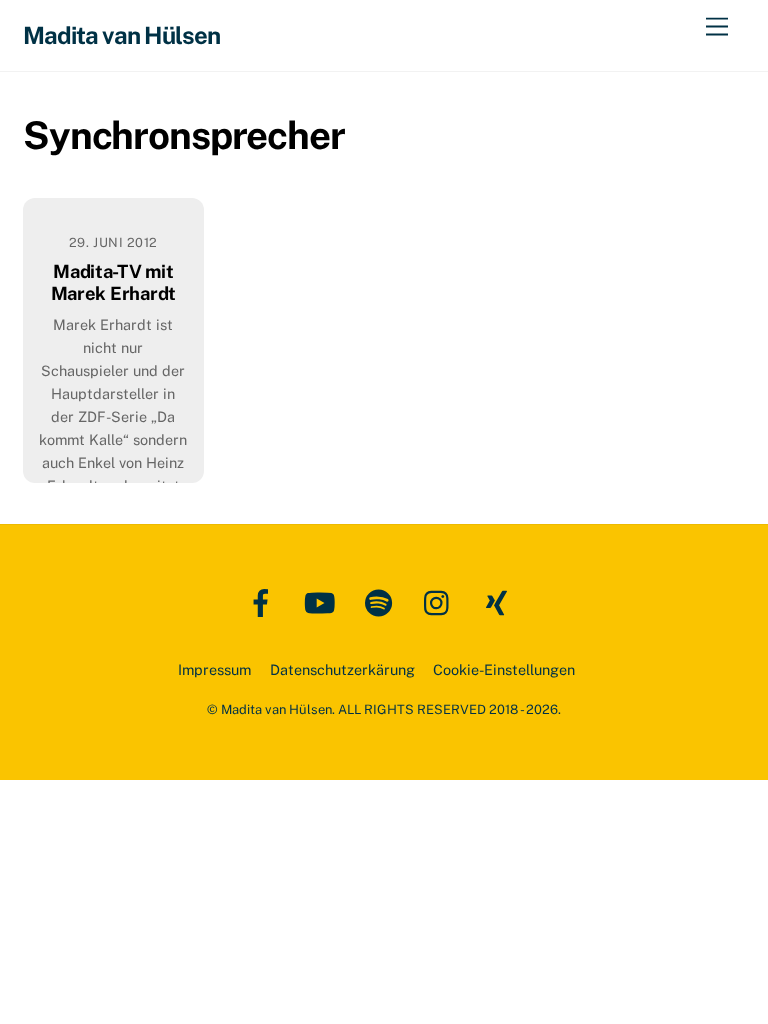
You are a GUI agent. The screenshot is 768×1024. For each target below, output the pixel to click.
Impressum (214, 669)
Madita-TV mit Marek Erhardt (113, 282)
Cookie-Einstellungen (504, 669)
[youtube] (323, 601)
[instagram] (441, 601)
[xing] (500, 601)
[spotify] (382, 601)
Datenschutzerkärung (342, 669)
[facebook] (264, 601)
